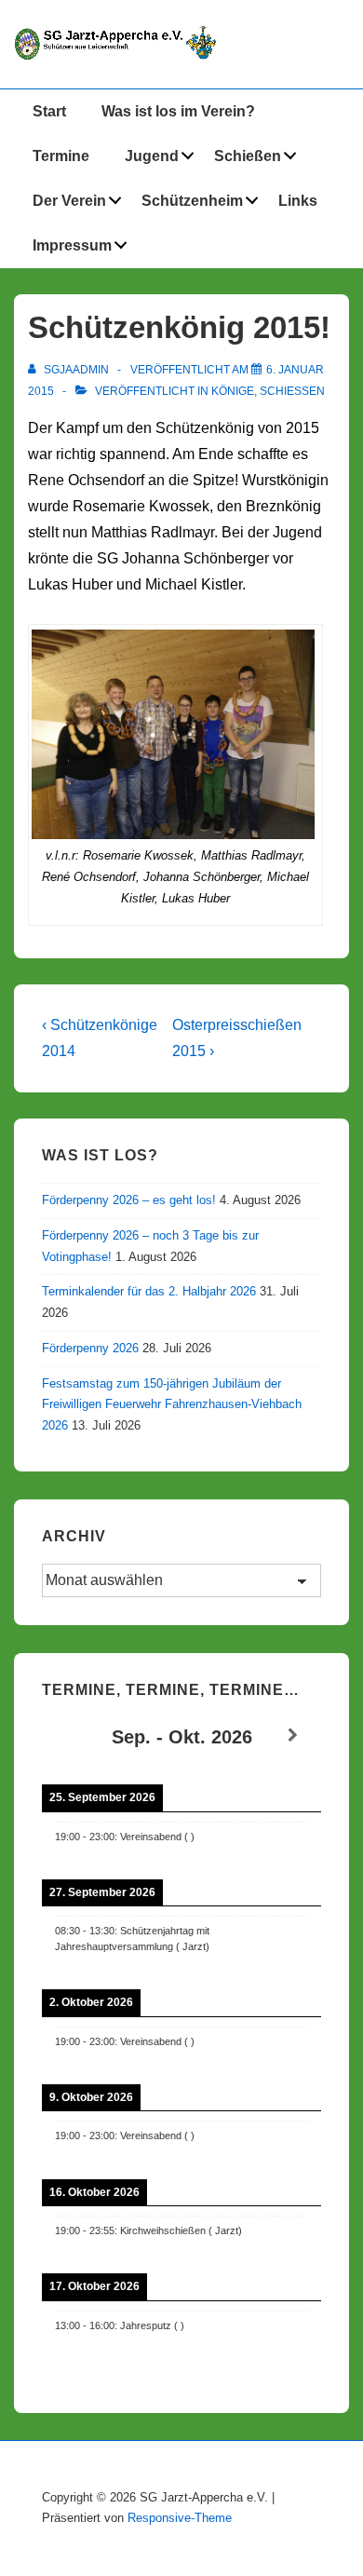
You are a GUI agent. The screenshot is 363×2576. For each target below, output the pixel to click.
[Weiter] (293, 1735)
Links (298, 201)
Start (49, 111)
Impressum (72, 245)
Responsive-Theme (180, 2518)
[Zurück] (70, 1735)
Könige (233, 391)
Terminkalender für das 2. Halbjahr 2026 (149, 1291)
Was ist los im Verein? (178, 111)
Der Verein (69, 201)
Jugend (152, 156)
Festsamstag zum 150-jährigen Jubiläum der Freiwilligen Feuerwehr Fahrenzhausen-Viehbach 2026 (172, 1405)
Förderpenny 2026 (90, 1348)
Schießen (248, 156)
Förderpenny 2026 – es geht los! (129, 1200)
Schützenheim (192, 201)
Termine (61, 156)
